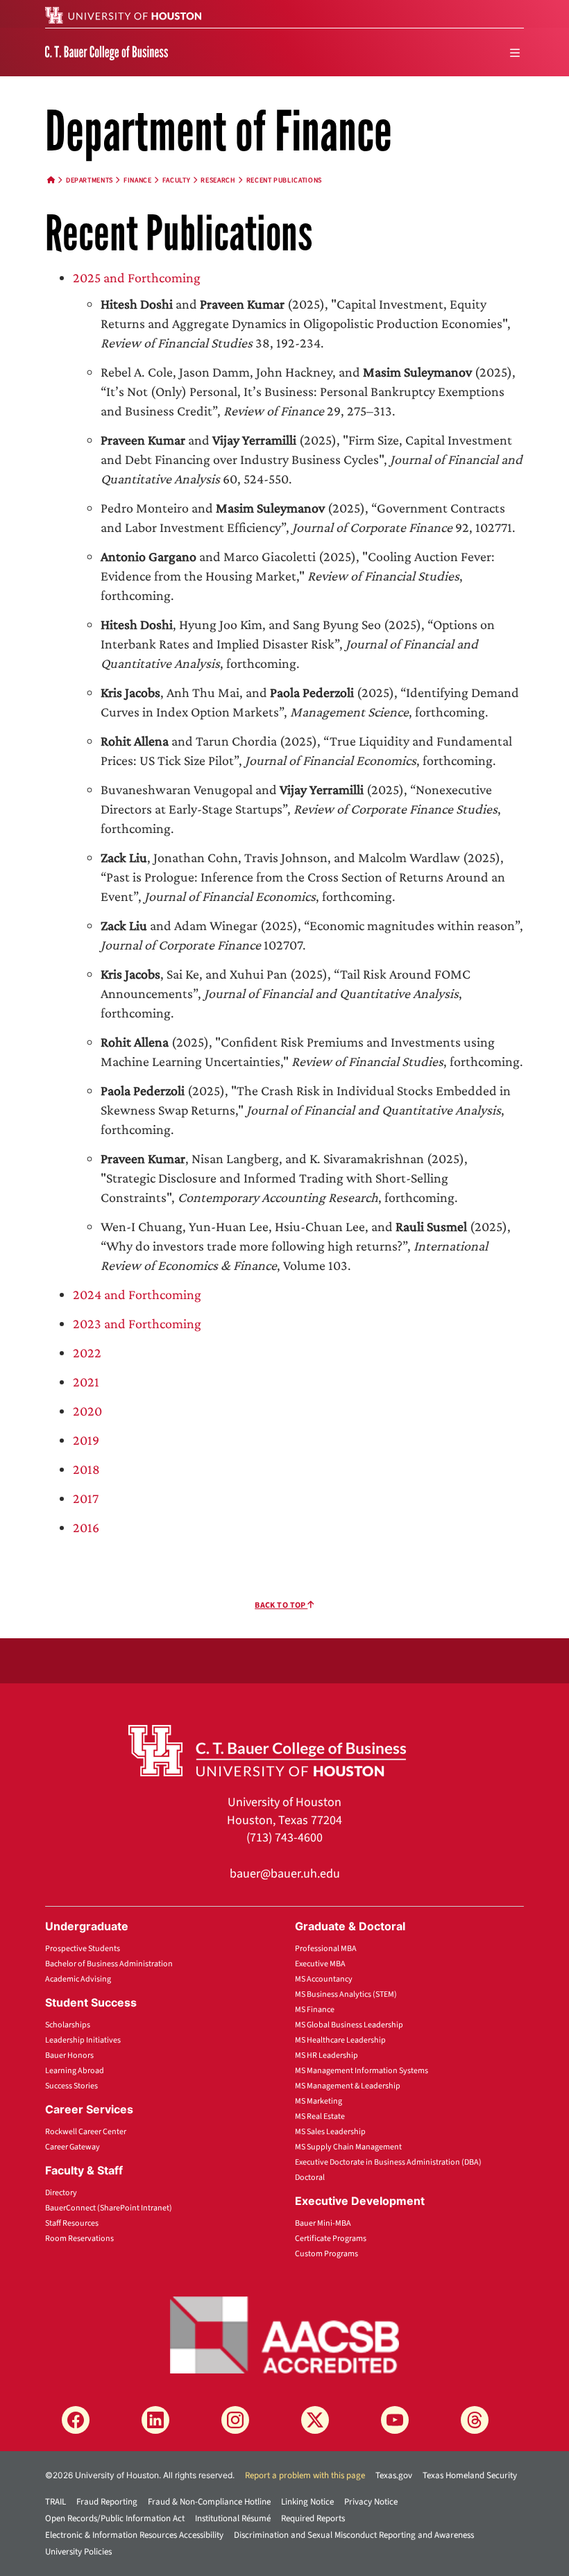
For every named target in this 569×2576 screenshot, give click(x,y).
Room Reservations (79, 2239)
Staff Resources (72, 2223)
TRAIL (56, 2502)
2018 (86, 1469)
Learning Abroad (75, 2071)
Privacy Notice (371, 2502)
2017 (86, 1498)
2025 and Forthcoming (137, 277)
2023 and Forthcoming (137, 1323)
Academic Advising (78, 1979)
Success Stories (71, 2086)
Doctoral (310, 2178)
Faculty (176, 180)
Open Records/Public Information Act (115, 2518)
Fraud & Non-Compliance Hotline (209, 2502)
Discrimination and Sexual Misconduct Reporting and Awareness (354, 2535)
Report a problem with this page (305, 2475)
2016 (86, 1527)
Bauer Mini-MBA (323, 2223)
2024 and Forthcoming (137, 1294)
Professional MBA (326, 1949)
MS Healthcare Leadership (340, 2040)
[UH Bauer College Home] (107, 52)
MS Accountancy (324, 1979)
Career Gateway (73, 2147)
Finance (137, 180)
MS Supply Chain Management (348, 2147)
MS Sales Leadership (330, 2132)
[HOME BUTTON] (51, 180)
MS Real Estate (320, 2116)
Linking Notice (307, 2502)
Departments (90, 180)
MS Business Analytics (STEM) (346, 1994)
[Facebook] (76, 2420)
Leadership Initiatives (83, 2040)
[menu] (515, 53)
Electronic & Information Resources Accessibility (134, 2535)
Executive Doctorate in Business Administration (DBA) (388, 2162)
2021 (86, 1382)
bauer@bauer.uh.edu (285, 1874)
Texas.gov (394, 2475)
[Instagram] (235, 2420)
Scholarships (68, 2025)
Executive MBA (320, 1964)
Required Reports (313, 2518)
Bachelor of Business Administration (109, 1964)
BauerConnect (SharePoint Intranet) (109, 2208)
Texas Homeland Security (470, 2475)
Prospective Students (83, 1949)
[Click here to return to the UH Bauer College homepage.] (267, 1749)
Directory (61, 2193)
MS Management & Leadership (348, 2086)
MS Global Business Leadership (349, 2025)
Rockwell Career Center (86, 2132)
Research (218, 180)
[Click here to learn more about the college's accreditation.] (284, 2334)
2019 (86, 1440)
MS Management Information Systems (362, 2071)
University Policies (78, 2552)
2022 (87, 1353)
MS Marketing (319, 2101)
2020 (87, 1411)
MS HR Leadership (326, 2055)
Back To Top (281, 1605)
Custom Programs (326, 2254)
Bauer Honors (69, 2055)
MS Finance (315, 2010)
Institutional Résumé (233, 2518)
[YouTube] (395, 2420)
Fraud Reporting (107, 2502)
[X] (315, 2420)
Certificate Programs (331, 2239)
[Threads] (475, 2420)
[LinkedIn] (155, 2420)
